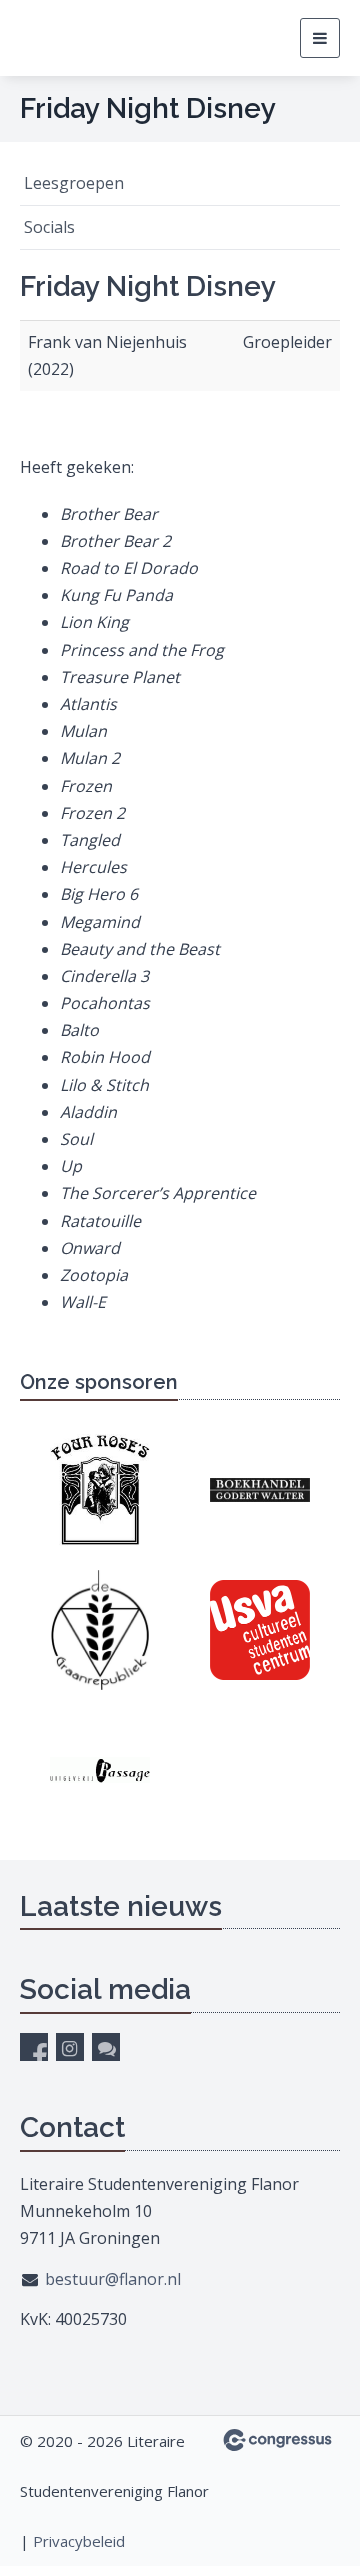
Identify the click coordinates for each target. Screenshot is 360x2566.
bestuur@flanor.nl (113, 2279)
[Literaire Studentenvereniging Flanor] (95, 38)
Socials (49, 227)
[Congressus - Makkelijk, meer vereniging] (277, 2440)
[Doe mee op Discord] (106, 2047)
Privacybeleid (79, 2541)
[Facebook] (34, 2047)
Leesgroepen (74, 183)
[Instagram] (70, 2047)
